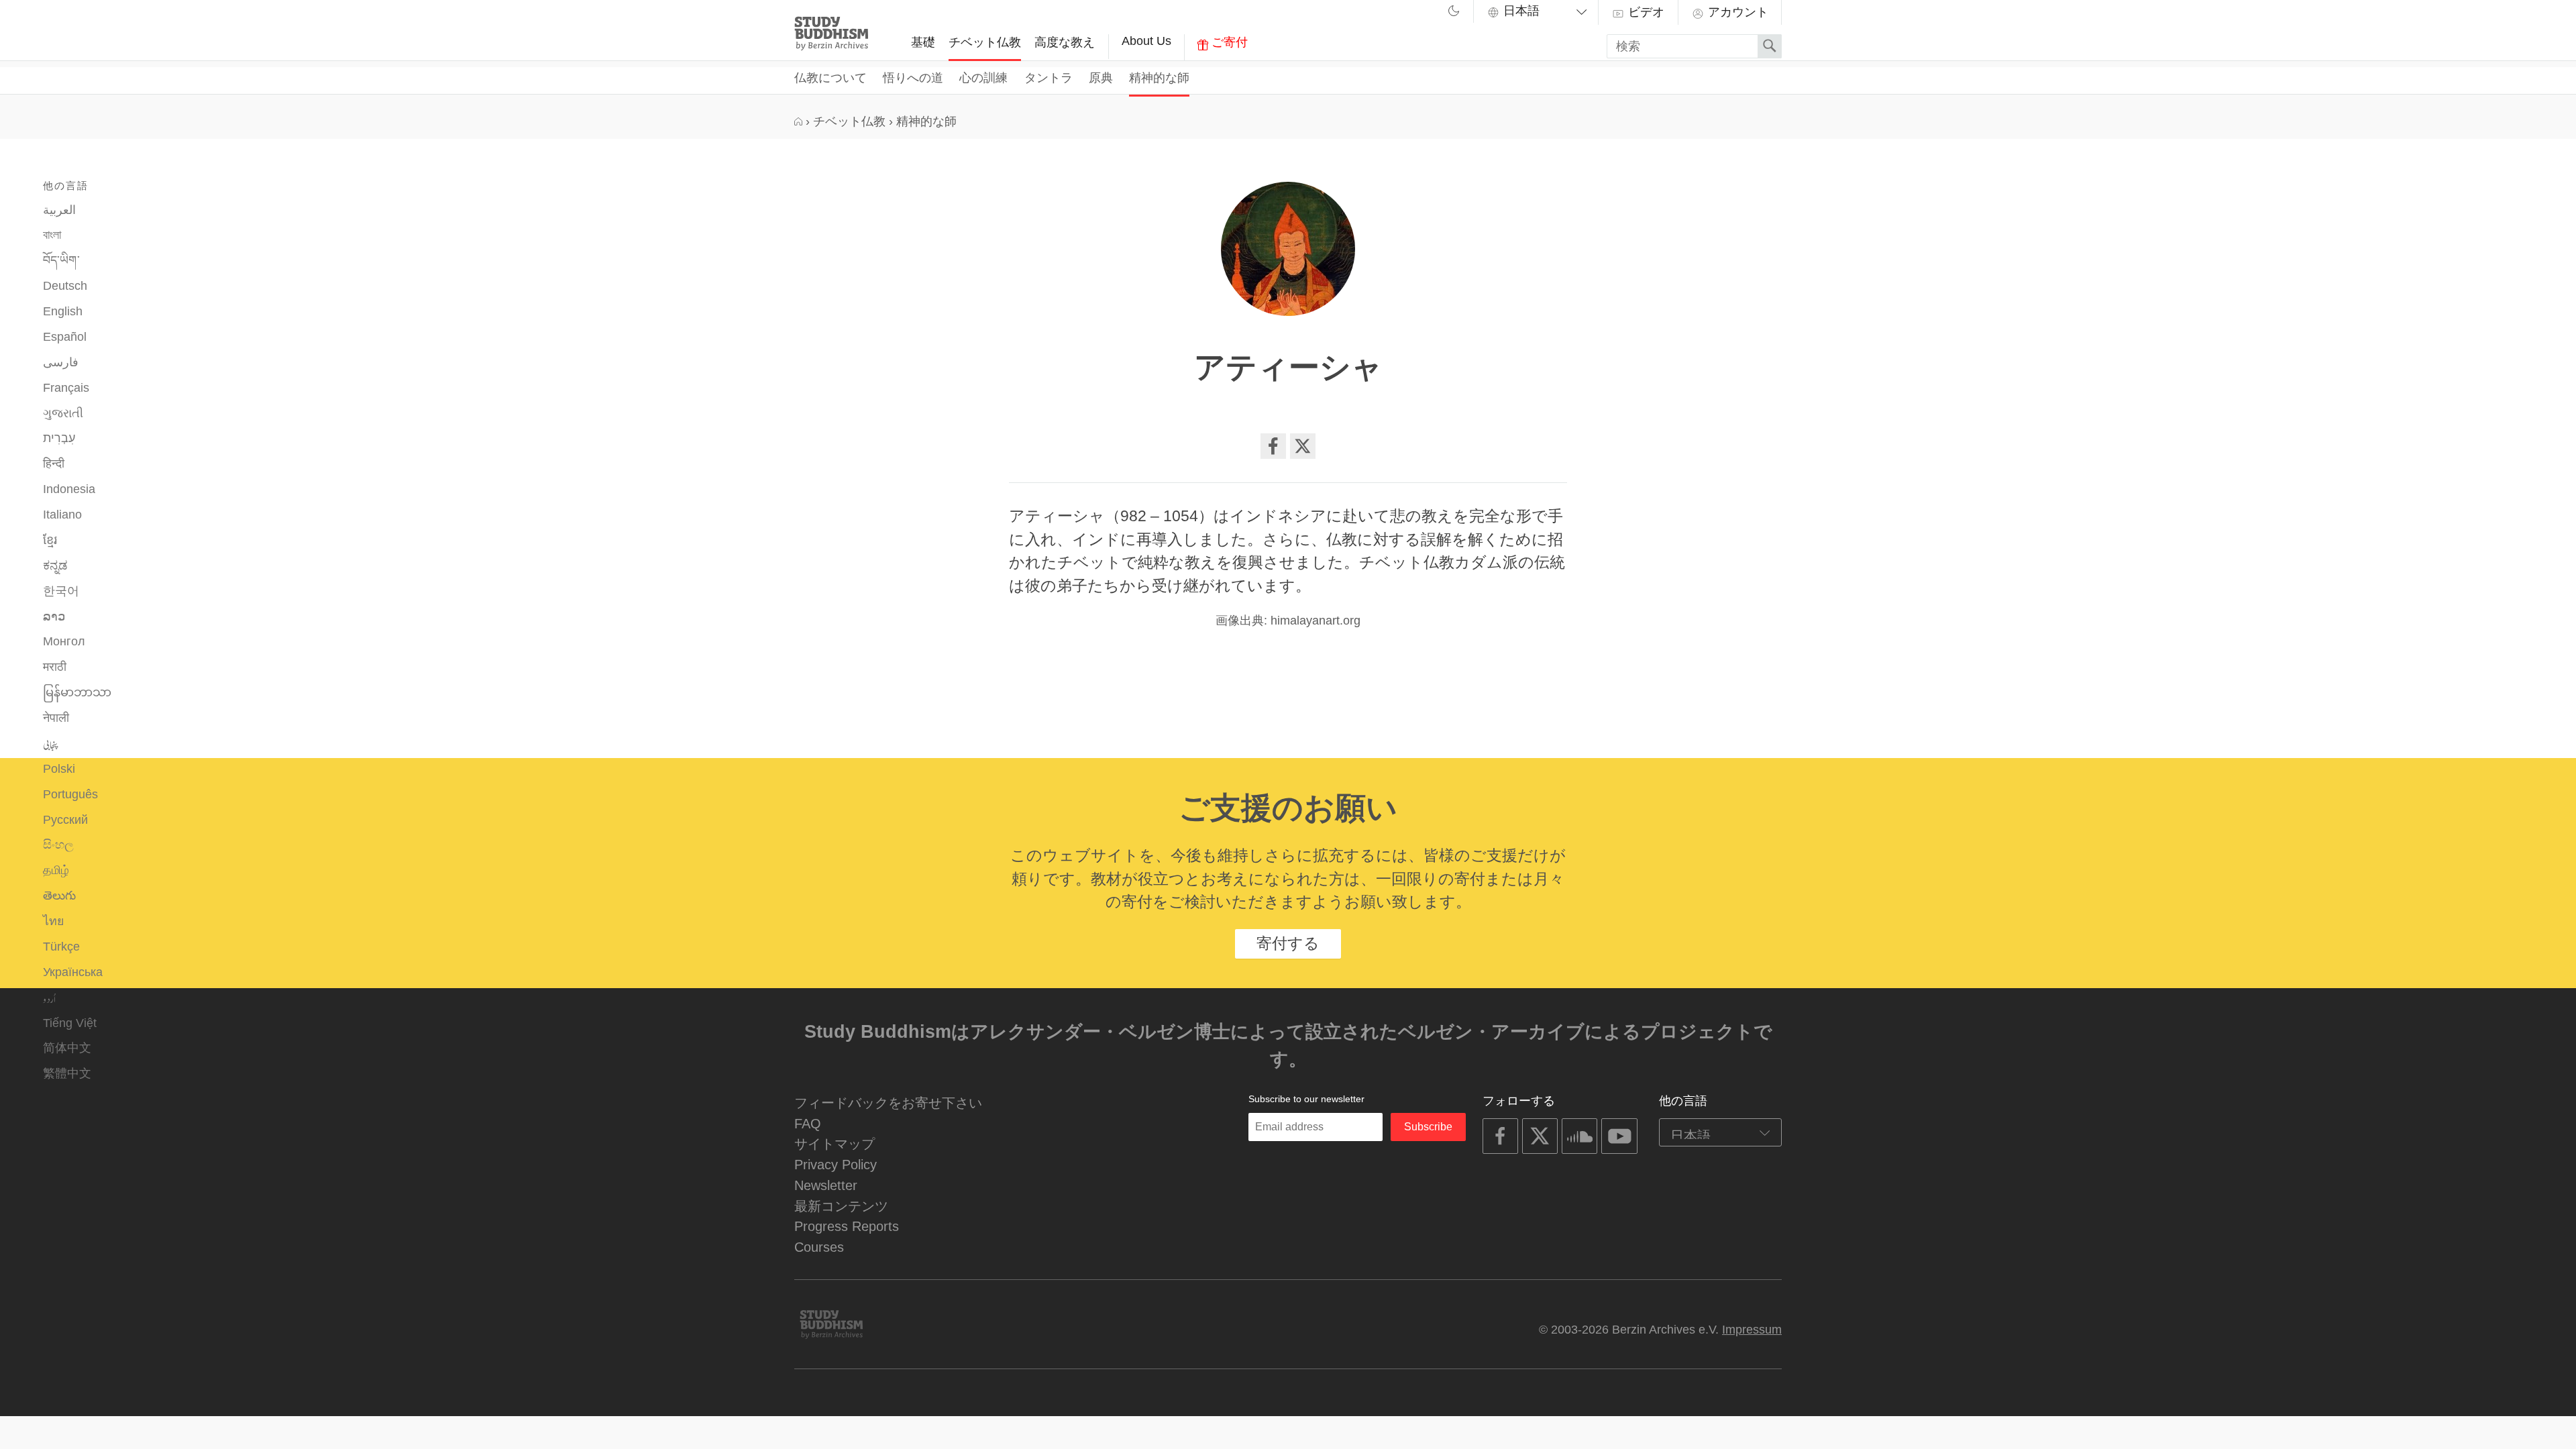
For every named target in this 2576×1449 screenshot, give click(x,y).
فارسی (61, 362)
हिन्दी (54, 464)
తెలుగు (59, 896)
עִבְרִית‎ (59, 438)
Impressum (1752, 1330)
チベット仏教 (985, 42)
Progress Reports (847, 1226)
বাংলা (52, 235)
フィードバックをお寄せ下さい (888, 1103)
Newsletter (826, 1185)
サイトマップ (835, 1143)
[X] (1303, 446)
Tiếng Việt (70, 1023)
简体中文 (67, 1048)
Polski (59, 769)
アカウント (1736, 12)
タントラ (1049, 78)
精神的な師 (1159, 78)
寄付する (1288, 943)
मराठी (55, 667)
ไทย (53, 921)
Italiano (62, 515)
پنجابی (51, 744)
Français (66, 388)
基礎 (923, 42)
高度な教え (1065, 42)
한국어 (61, 591)
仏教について (830, 78)
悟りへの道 (913, 78)
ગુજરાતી (63, 413)
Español (65, 337)
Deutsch (65, 286)
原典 (1101, 78)
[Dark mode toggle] (1454, 13)
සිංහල (58, 845)
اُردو (49, 998)
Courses (819, 1247)
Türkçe (61, 947)
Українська (73, 972)
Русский (65, 820)
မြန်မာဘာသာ (77, 692)
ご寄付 (1228, 42)
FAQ (808, 1123)
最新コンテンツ (841, 1206)
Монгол (64, 641)
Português (70, 794)
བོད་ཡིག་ (61, 260)
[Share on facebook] (1273, 446)
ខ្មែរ (50, 540)
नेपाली (56, 718)
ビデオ (1645, 12)
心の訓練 (983, 78)
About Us (1146, 41)
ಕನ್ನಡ (55, 566)
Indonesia (69, 489)
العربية (59, 210)
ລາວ (54, 616)
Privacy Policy (836, 1164)
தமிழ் (56, 870)
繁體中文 (67, 1073)
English (63, 311)
